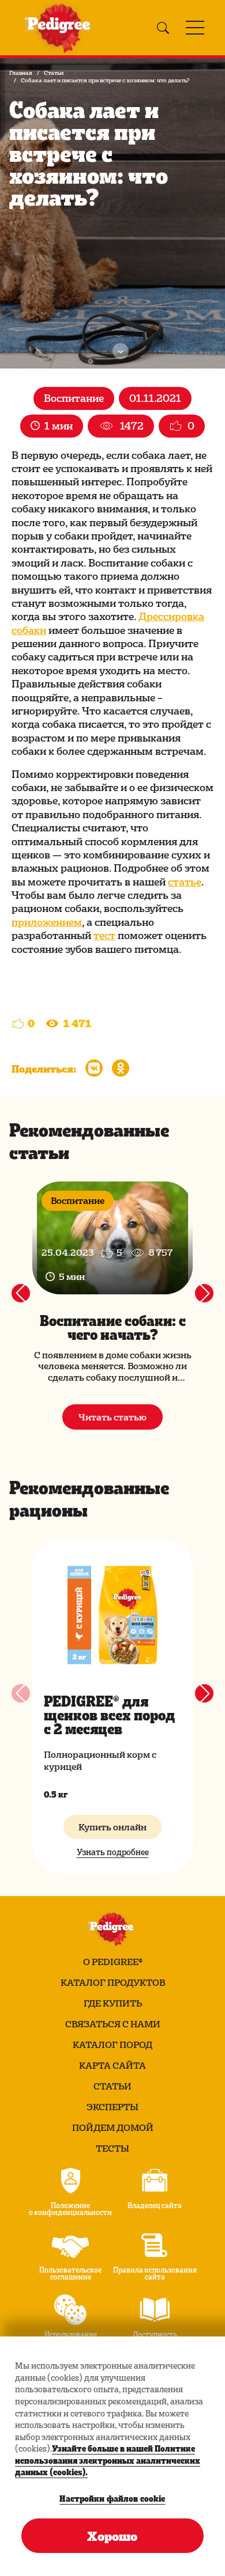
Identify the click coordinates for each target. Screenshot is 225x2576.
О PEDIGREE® (113, 1962)
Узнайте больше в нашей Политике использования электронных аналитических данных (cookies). (108, 2460)
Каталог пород (112, 2045)
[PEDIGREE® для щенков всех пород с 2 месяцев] (112, 1615)
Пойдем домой (113, 2127)
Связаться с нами (113, 2024)
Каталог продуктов (113, 1982)
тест (104, 935)
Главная (21, 73)
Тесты (112, 2148)
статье (185, 881)
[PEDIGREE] (60, 28)
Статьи (54, 73)
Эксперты (112, 2107)
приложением (47, 922)
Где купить (113, 2003)
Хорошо (112, 2536)
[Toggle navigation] (195, 28)
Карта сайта (112, 2065)
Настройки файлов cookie (112, 2498)
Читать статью (112, 1417)
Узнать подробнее (113, 1852)
